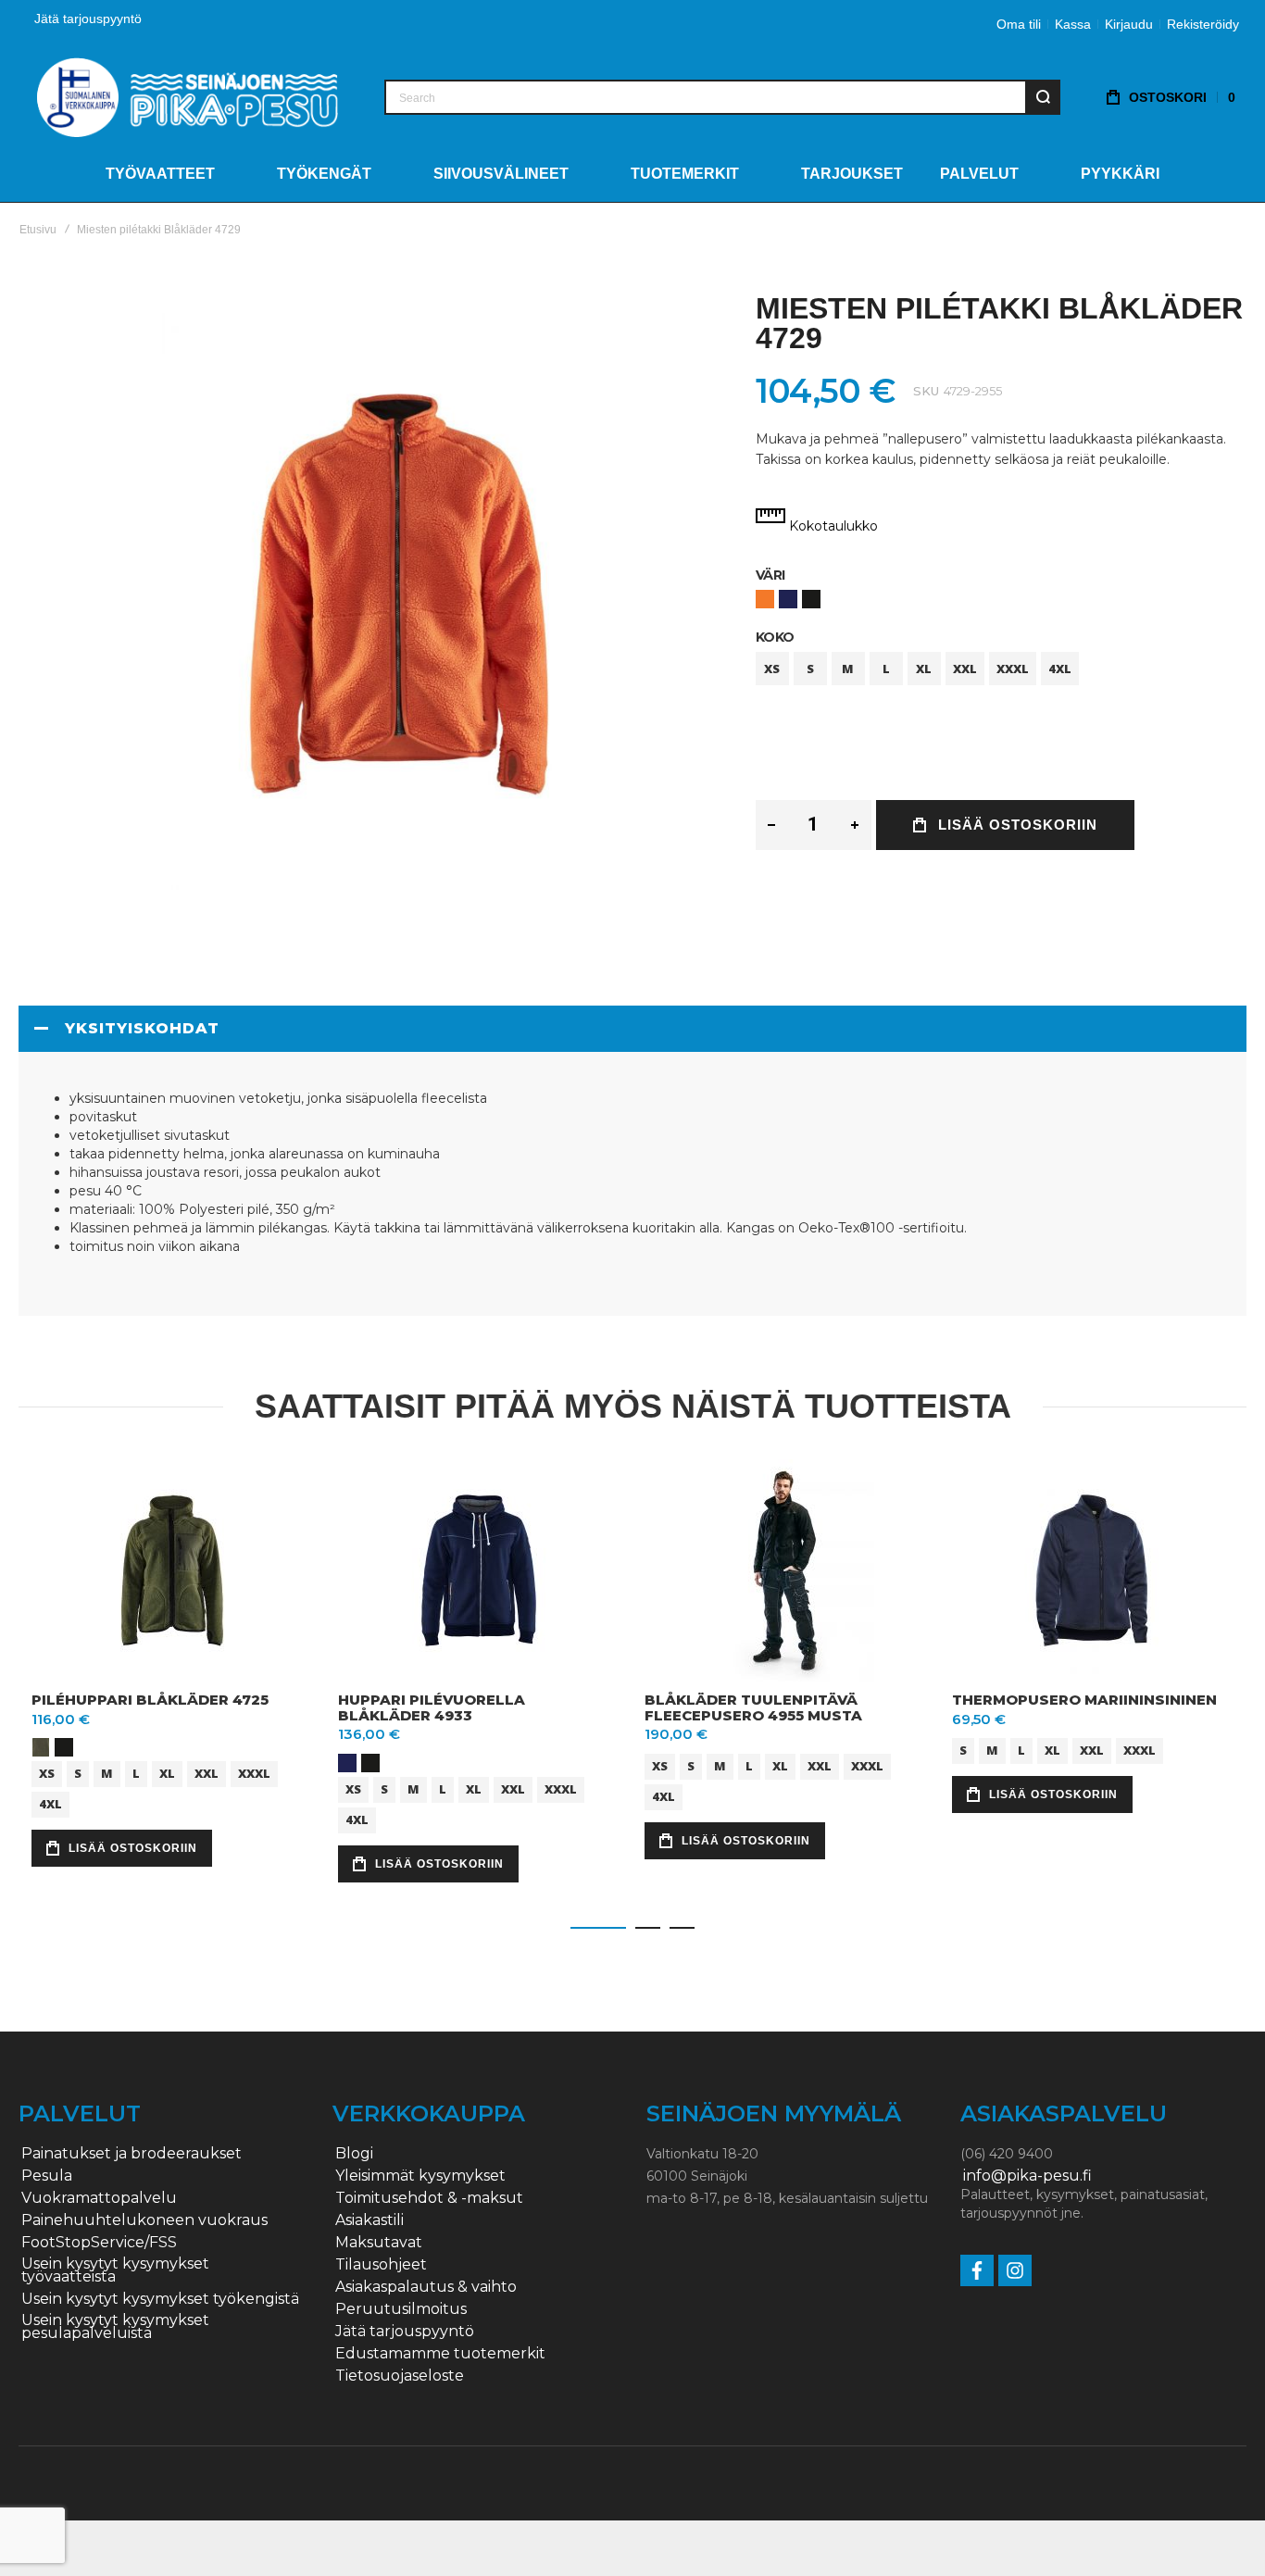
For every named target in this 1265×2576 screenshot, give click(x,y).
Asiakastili (369, 2220)
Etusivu (38, 230)
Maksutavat (379, 2243)
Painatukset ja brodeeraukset (132, 2154)
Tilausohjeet (381, 2265)
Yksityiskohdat (142, 1028)
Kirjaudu (1129, 24)
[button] (598, 1928)
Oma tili (1019, 24)
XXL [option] (965, 669)
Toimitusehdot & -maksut (429, 2198)
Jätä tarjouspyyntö (88, 19)
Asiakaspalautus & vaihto (426, 2287)
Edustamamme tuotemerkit (440, 2354)
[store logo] (188, 97)
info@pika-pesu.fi (1027, 2176)
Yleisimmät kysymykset (420, 2176)
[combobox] (722, 97)
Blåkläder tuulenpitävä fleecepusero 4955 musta (753, 1707)
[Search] (1043, 97)
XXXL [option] (1013, 669)
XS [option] (772, 669)
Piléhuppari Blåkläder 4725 (150, 1700)
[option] (765, 599)
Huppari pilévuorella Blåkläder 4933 (432, 1707)
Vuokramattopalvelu (99, 2198)
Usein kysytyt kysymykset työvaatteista (115, 2270)
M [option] (848, 669)
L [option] (886, 669)
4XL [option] (1060, 669)
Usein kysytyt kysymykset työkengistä (160, 2299)
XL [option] (924, 669)
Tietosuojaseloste (400, 2376)
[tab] (632, 1029)
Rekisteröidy (1203, 24)
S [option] (810, 669)
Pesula (47, 2176)
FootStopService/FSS (99, 2243)
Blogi (354, 2154)
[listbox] (1001, 601)
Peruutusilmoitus (401, 2309)
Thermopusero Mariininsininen (1084, 1700)
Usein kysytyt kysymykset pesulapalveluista (115, 2327)
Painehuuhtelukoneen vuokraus (144, 2220)
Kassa (1073, 24)
